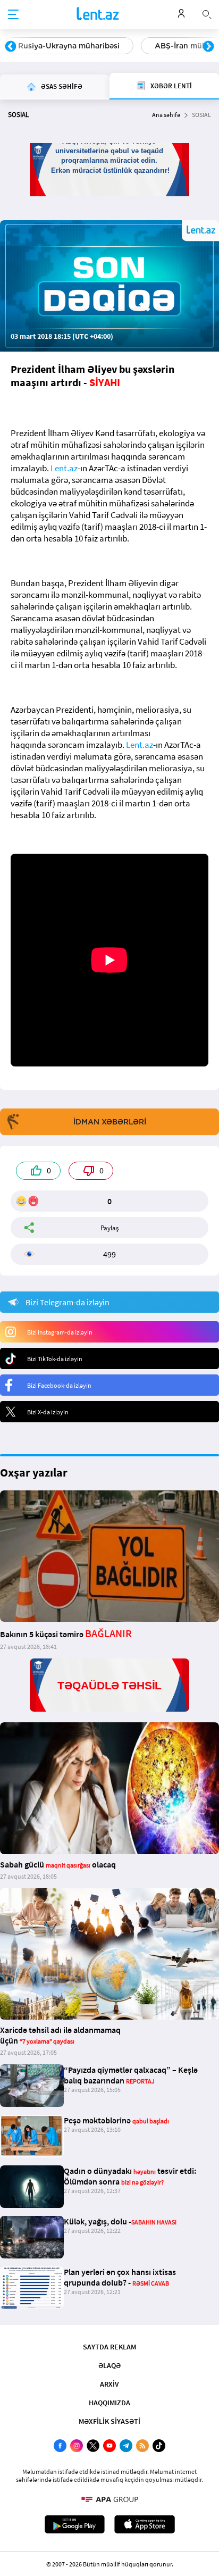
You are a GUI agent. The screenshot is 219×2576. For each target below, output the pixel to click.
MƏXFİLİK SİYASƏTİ (109, 2421)
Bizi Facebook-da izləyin (59, 1385)
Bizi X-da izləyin (48, 1412)
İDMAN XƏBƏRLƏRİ (110, 1122)
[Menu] (13, 15)
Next (208, 47)
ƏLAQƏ (109, 2365)
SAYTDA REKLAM (109, 2347)
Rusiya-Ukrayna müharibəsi (69, 46)
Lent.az (64, 468)
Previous (11, 47)
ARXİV (109, 2384)
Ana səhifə (166, 115)
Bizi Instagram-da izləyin (60, 1332)
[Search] (207, 13)
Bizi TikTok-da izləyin (55, 1359)
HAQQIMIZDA (109, 2403)
